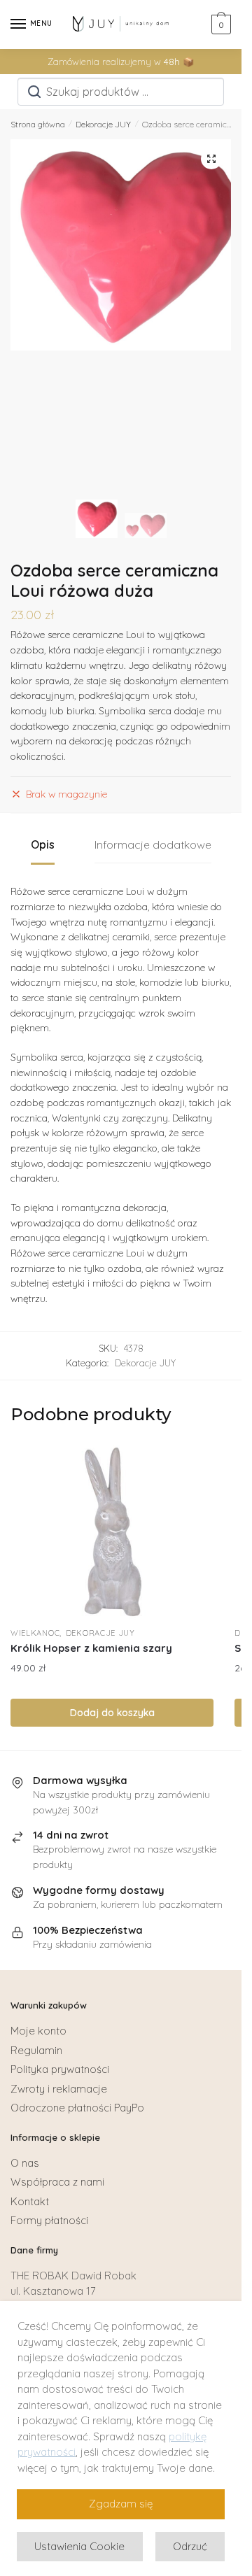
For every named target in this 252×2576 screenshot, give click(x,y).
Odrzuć (190, 2546)
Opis (43, 844)
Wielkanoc (35, 1633)
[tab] (43, 845)
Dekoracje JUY (103, 124)
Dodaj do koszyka (112, 1713)
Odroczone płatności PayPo (77, 2108)
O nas (25, 2163)
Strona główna (38, 124)
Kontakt (30, 2201)
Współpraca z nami (57, 2182)
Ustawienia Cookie (79, 2546)
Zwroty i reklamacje (59, 2089)
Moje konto (38, 2031)
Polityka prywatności (60, 2069)
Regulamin (36, 2050)
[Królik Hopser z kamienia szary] (112, 1532)
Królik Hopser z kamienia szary (91, 1648)
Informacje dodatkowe (153, 844)
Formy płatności (49, 2220)
